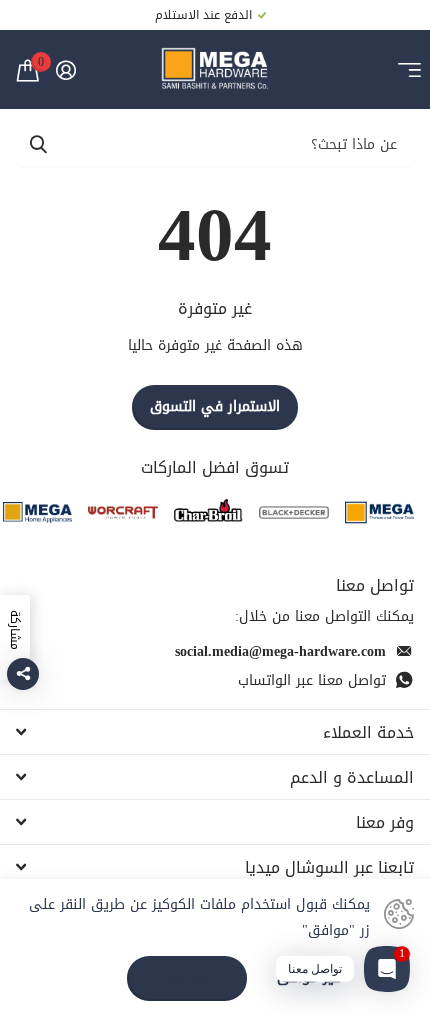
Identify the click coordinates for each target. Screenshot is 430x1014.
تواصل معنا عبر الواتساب (312, 680)
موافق (187, 977)
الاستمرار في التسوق (215, 406)
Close (215, 732)
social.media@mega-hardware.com (280, 651)
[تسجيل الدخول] (65, 70)
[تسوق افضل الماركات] (379, 512)
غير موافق (308, 978)
